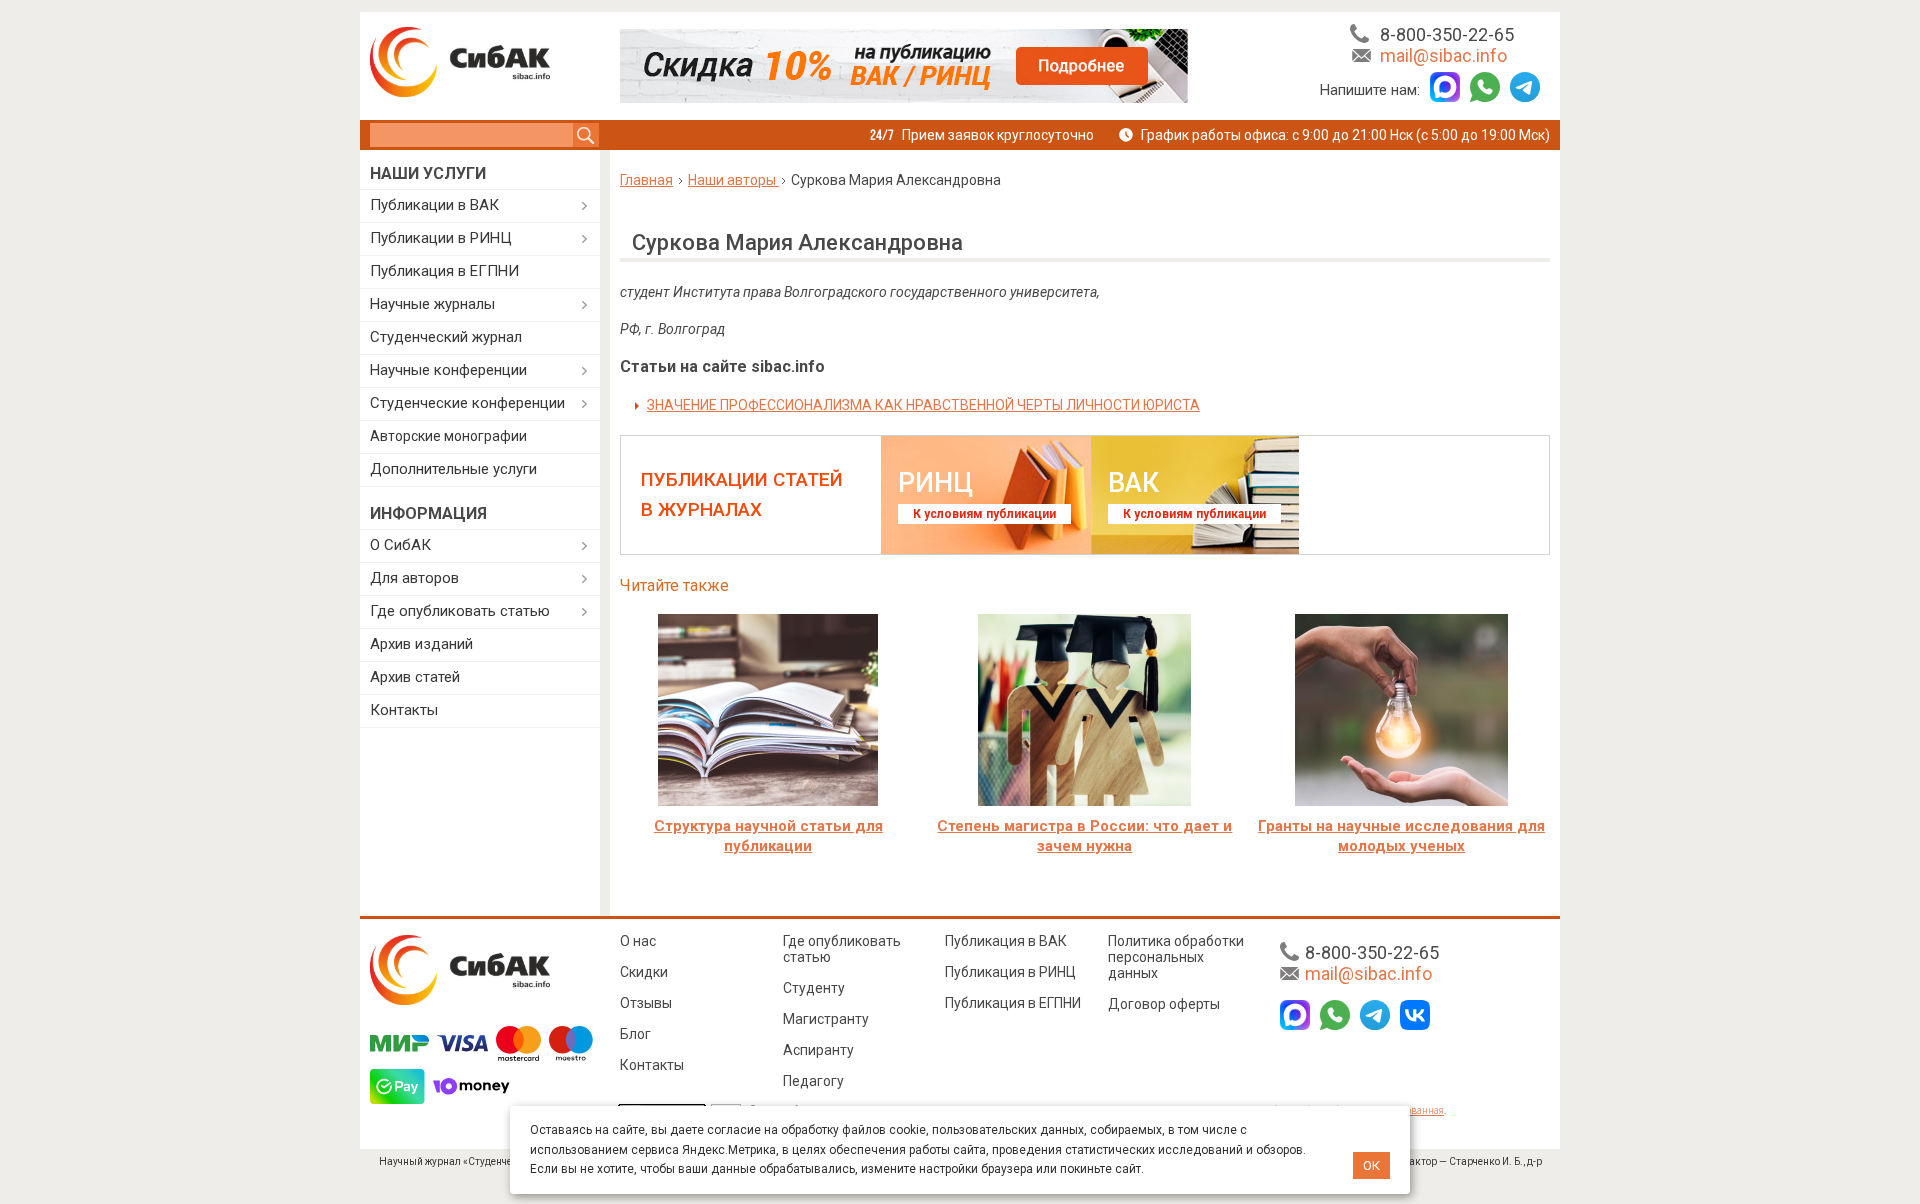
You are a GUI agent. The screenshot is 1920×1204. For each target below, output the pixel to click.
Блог (635, 1034)
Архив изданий (421, 644)
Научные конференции (448, 370)
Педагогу (813, 1081)
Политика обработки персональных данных (1176, 957)
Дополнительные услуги (453, 469)
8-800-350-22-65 (1447, 34)
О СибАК (400, 545)
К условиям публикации (984, 514)
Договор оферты (1164, 1004)
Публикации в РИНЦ (441, 238)
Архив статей (415, 677)
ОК (1371, 1165)
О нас (638, 941)
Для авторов (414, 578)
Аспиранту (818, 1050)
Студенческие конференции (467, 403)
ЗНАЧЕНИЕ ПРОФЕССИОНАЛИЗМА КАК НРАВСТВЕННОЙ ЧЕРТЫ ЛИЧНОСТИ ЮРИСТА (923, 405)
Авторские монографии (448, 436)
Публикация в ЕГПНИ (444, 271)
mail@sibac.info (1443, 55)
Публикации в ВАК (434, 205)
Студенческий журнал (446, 337)
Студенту (814, 988)
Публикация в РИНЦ (1010, 972)
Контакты (404, 710)
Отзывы (646, 1003)
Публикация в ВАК (1006, 941)
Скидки (644, 972)
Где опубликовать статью (460, 611)
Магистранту (826, 1019)
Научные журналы (432, 304)
